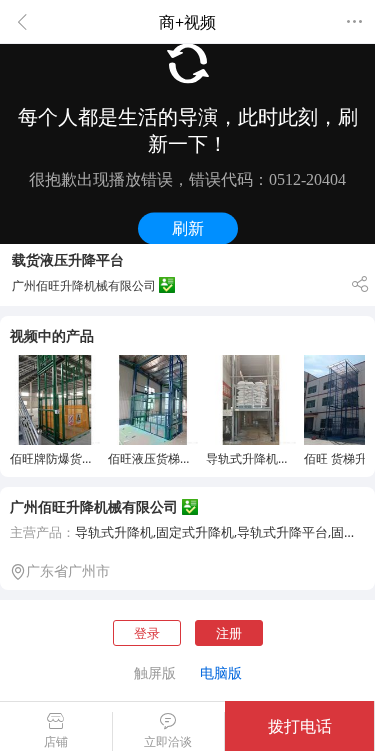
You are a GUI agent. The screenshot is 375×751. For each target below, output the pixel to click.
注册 (229, 633)
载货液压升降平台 (68, 259)
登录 (147, 633)
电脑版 (221, 672)
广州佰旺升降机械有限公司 (94, 506)
